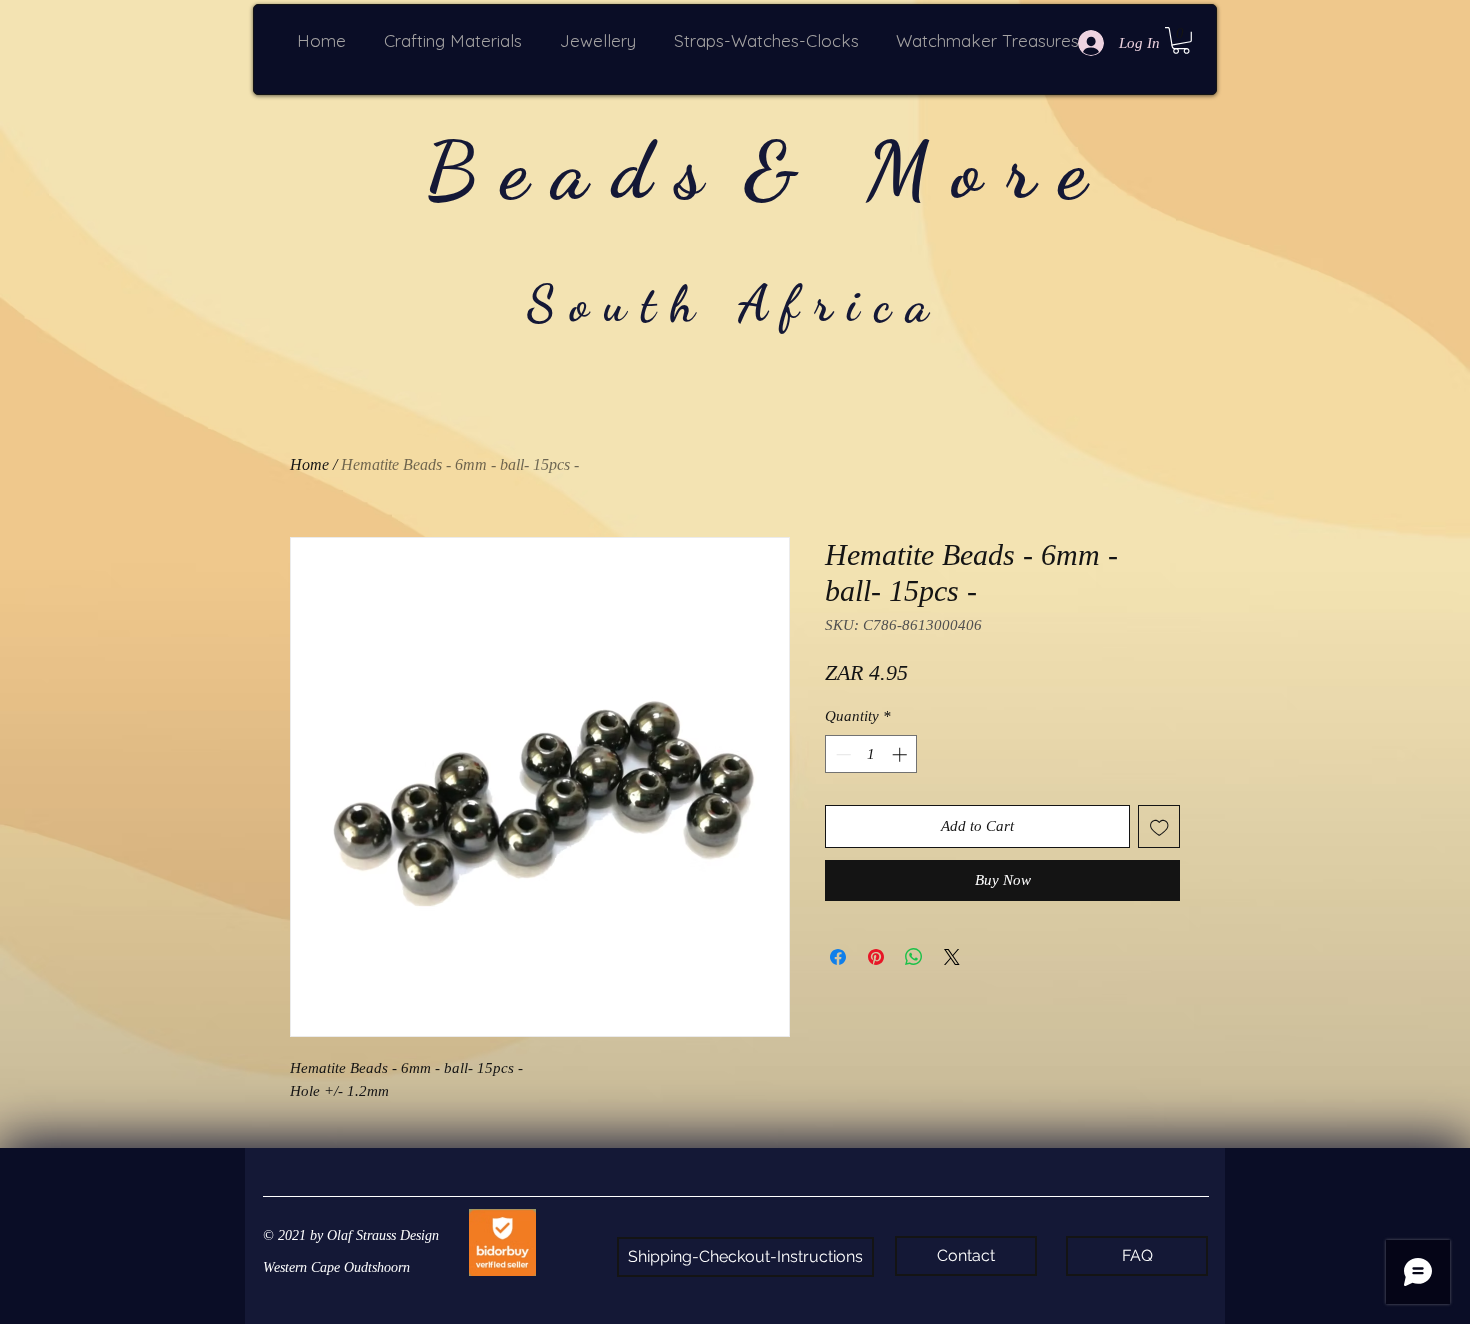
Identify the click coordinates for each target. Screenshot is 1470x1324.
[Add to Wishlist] (1159, 826)
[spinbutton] (871, 754)
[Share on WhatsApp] (914, 957)
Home (309, 464)
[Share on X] (952, 957)
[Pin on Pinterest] (876, 957)
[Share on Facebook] (838, 957)
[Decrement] (841, 754)
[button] (457, 40)
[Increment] (901, 754)
